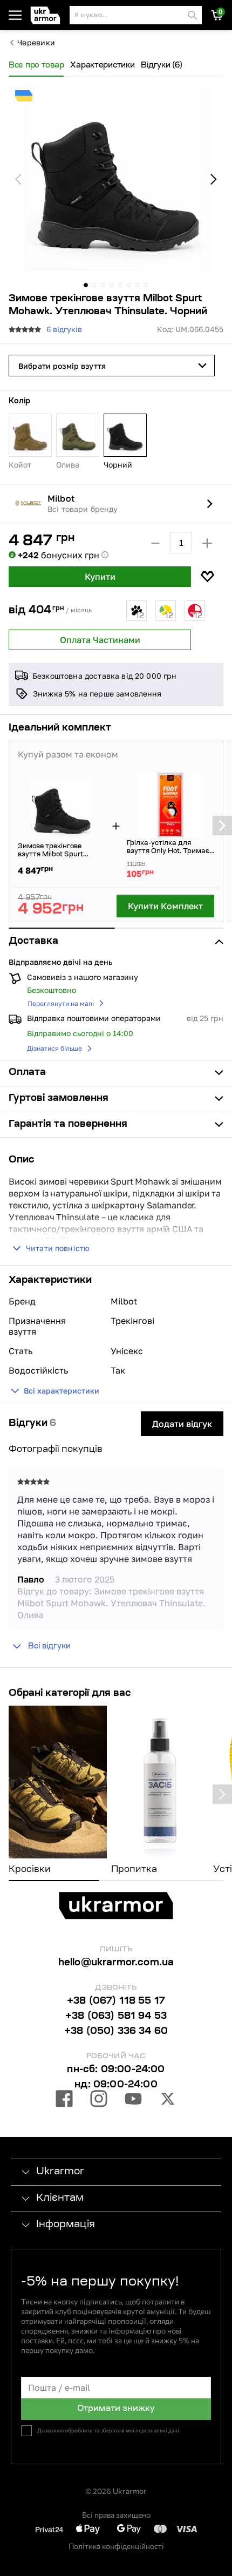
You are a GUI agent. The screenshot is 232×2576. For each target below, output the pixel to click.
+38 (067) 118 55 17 (116, 2002)
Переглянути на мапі (61, 1003)
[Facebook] (64, 2100)
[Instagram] (99, 2100)
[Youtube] (133, 2100)
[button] (48, 15)
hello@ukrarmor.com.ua (116, 1963)
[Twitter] (168, 2100)
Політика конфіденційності (116, 2546)
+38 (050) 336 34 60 (116, 2032)
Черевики (36, 43)
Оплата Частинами (100, 640)
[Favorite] (207, 577)
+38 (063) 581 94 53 (116, 2017)
